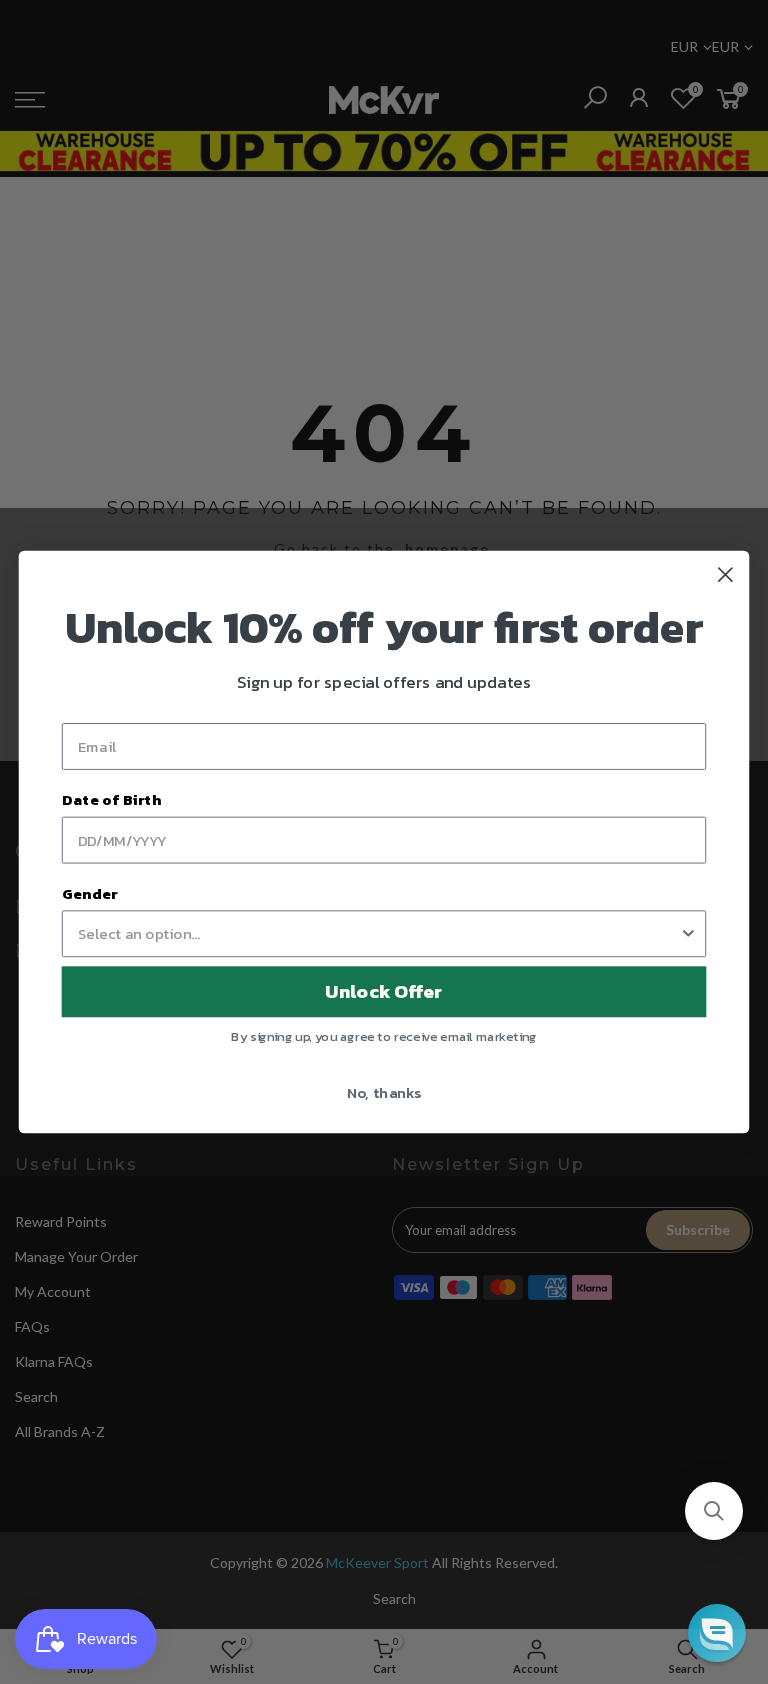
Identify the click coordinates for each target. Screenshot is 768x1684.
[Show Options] (688, 933)
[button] (714, 1511)
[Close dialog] (725, 574)
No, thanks (384, 1092)
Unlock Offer (383, 992)
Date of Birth (111, 800)
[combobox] (378, 933)
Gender (90, 893)
